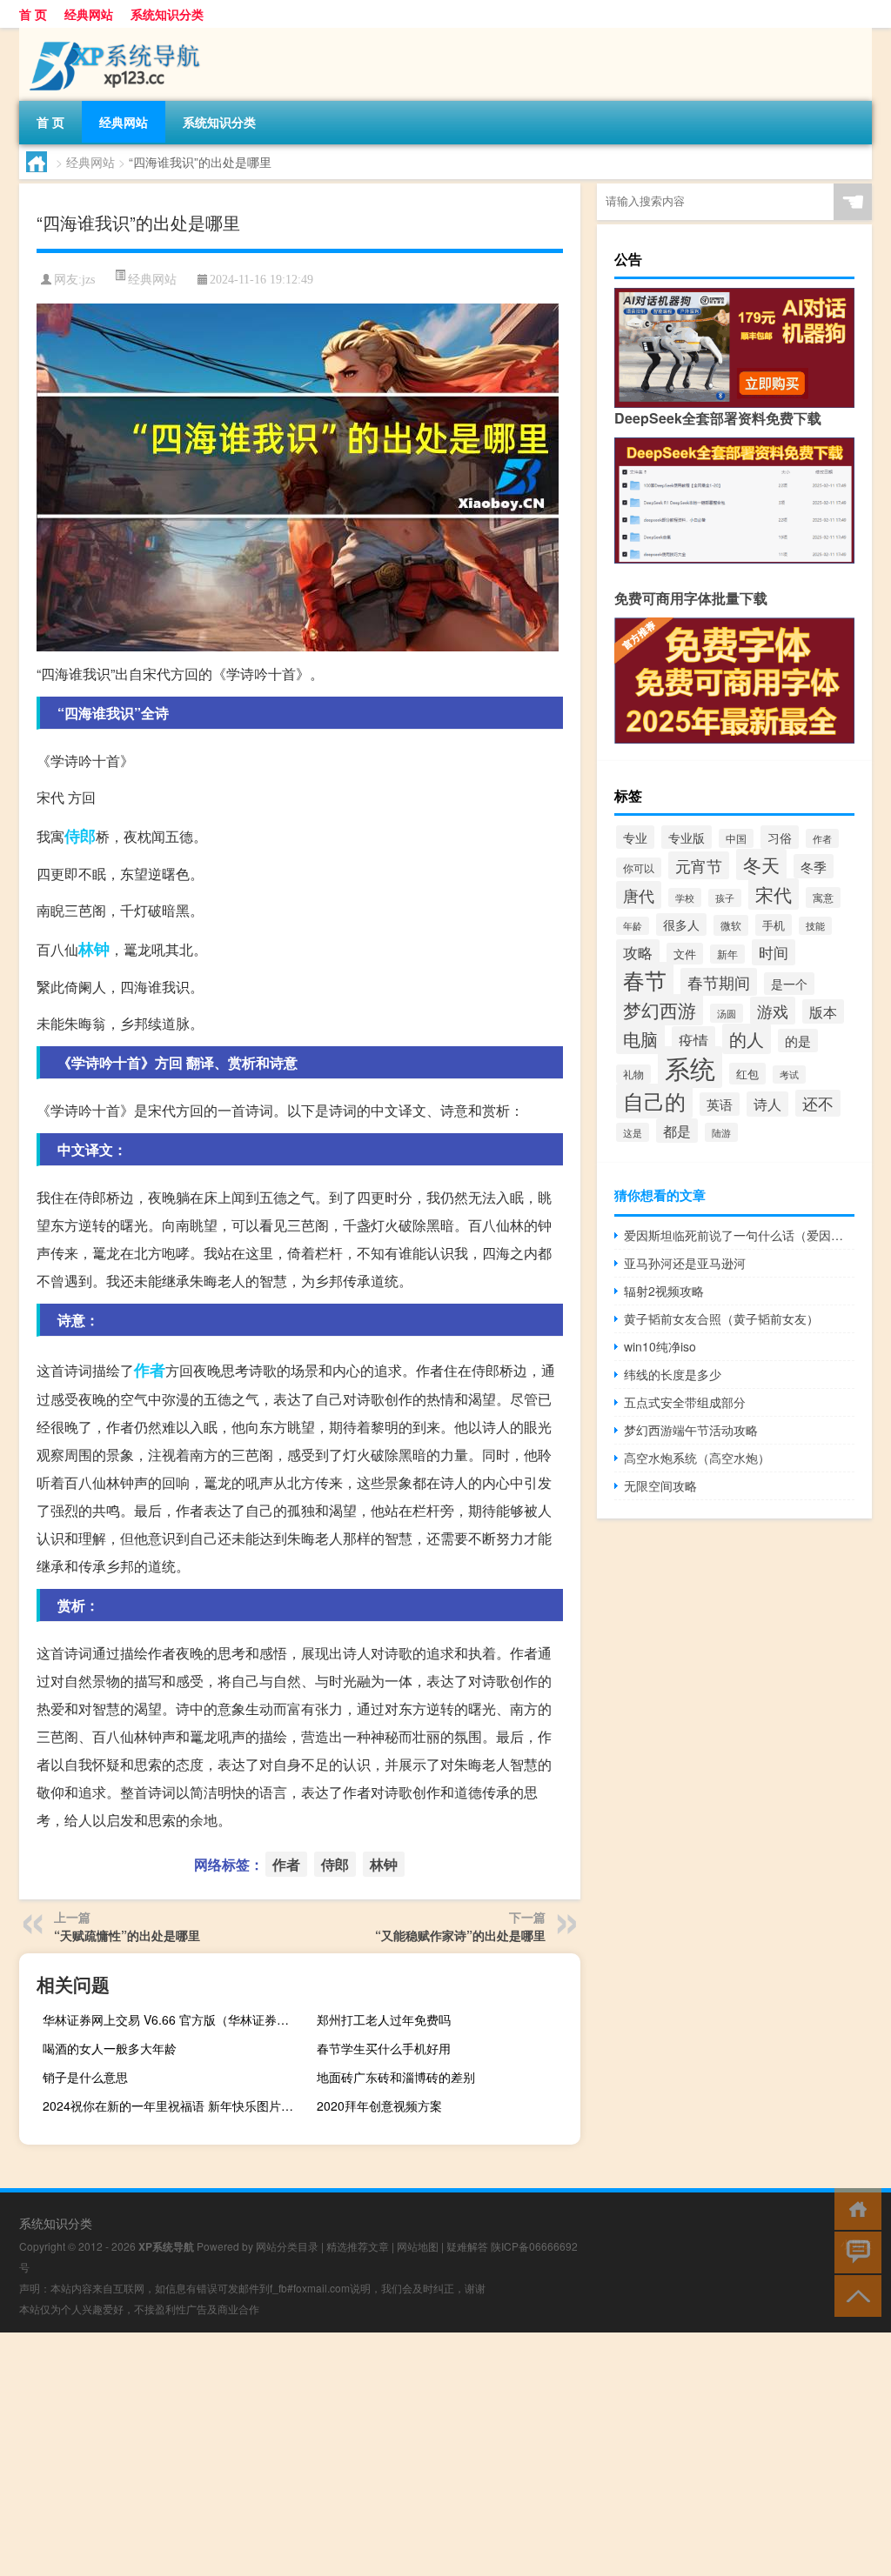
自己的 (654, 1101)
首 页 (33, 14)
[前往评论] (854, 2251)
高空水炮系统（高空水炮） (697, 1458)
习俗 (780, 837)
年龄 (633, 926)
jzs (88, 280)
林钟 (94, 949)
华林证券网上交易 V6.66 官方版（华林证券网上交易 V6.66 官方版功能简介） (172, 2019)
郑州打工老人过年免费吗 (384, 2019)
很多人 (681, 924)
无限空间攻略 (660, 1485)
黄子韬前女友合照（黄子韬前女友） (721, 1318)
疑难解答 (467, 2246)
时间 (774, 952)
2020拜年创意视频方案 (379, 2106)
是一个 (789, 984)
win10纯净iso (660, 1346)
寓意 (823, 898)
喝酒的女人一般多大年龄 (110, 2048)
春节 (645, 980)
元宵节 (699, 865)
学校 (685, 898)
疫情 (693, 1040)
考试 (789, 1074)
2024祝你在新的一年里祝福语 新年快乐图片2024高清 (172, 2106)
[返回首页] (854, 2208)
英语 (720, 1104)
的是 (798, 1041)
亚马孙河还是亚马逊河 (685, 1263)
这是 (633, 1132)
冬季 (814, 866)
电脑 (640, 1039)
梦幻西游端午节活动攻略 (691, 1430)
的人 (747, 1039)
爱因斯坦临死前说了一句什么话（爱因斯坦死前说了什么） (739, 1235)
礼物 (633, 1074)
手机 (774, 925)
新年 (727, 954)
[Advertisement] (445, 2454)
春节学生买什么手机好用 (384, 2048)
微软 (731, 925)
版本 (823, 1011)
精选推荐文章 (358, 2246)
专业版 (687, 837)
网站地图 (418, 2246)
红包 (747, 1074)
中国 (736, 838)
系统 (690, 1067)
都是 (677, 1131)
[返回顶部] (854, 2295)
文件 (685, 954)
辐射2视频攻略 (664, 1291)
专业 (635, 837)
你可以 (639, 868)
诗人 (767, 1104)
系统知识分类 (167, 14)
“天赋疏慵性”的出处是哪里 (127, 1935)
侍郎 (80, 836)
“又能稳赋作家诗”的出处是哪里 (460, 1935)
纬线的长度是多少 (673, 1374)
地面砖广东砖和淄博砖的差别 (396, 2077)
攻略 (638, 952)
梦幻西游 (660, 1010)
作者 (150, 1370)
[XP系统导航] (111, 34)
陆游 (721, 1132)
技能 (815, 926)
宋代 (774, 894)
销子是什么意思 (85, 2077)
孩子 (725, 898)
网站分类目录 (287, 2246)
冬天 (761, 864)
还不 (818, 1103)
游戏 (773, 1011)
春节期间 (719, 982)
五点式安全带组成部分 (685, 1402)
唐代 (639, 895)
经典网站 (89, 14)
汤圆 (727, 1013)
